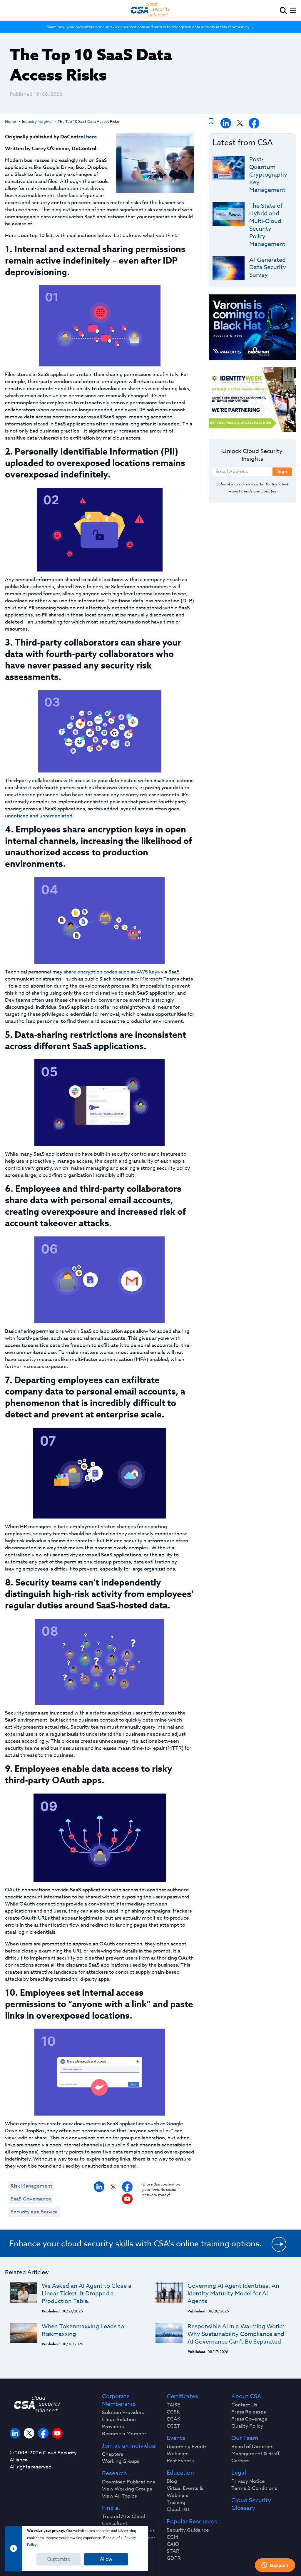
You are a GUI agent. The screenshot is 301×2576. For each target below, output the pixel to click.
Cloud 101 (178, 2510)
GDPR (174, 2558)
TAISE (173, 2405)
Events (176, 2438)
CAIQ (173, 2544)
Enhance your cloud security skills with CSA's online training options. (136, 2243)
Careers (240, 2461)
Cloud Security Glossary (251, 2504)
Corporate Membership (119, 2400)
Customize (58, 2559)
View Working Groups (127, 2489)
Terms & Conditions (254, 2488)
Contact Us (244, 2405)
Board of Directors (252, 2447)
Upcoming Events (187, 2447)
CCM (172, 2537)
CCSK (173, 2412)
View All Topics (119, 2496)
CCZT (173, 2426)
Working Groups (121, 2461)
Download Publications (128, 2482)
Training (176, 2503)
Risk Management (31, 2186)
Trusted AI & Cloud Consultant (124, 2520)
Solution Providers (123, 2413)
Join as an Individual (129, 2446)
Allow (106, 2559)
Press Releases (249, 2412)
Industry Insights (37, 121)
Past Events (180, 2461)
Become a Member (124, 2434)
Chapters (113, 2454)
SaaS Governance (31, 2199)
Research (114, 2473)
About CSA (246, 2396)
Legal (239, 2473)
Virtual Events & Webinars (185, 2492)
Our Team (245, 2438)
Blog (172, 2481)
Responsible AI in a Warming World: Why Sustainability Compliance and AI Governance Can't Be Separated (236, 2334)
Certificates (182, 2396)
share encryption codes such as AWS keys (112, 972)
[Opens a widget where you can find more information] (275, 2566)
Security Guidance (188, 2530)
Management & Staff (255, 2454)
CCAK (174, 2419)
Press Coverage (249, 2419)
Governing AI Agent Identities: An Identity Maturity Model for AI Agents (233, 2293)
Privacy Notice (248, 2481)
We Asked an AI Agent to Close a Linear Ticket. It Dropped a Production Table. (87, 2293)
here (92, 137)
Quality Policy (247, 2426)
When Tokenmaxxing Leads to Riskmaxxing (83, 2330)
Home (10, 121)
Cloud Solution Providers (119, 2423)
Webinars (178, 2454)
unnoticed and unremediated (39, 816)
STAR (173, 2551)
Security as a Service (34, 2212)
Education (180, 2473)
